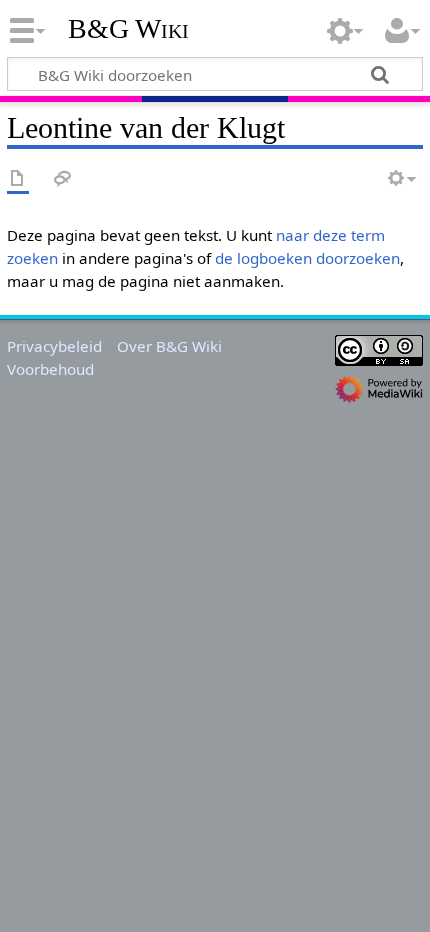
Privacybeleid (54, 346)
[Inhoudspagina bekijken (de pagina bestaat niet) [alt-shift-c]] (18, 179)
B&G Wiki (128, 29)
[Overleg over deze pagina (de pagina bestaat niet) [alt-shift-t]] (63, 179)
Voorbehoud (50, 369)
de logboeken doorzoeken (307, 258)
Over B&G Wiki (169, 346)
